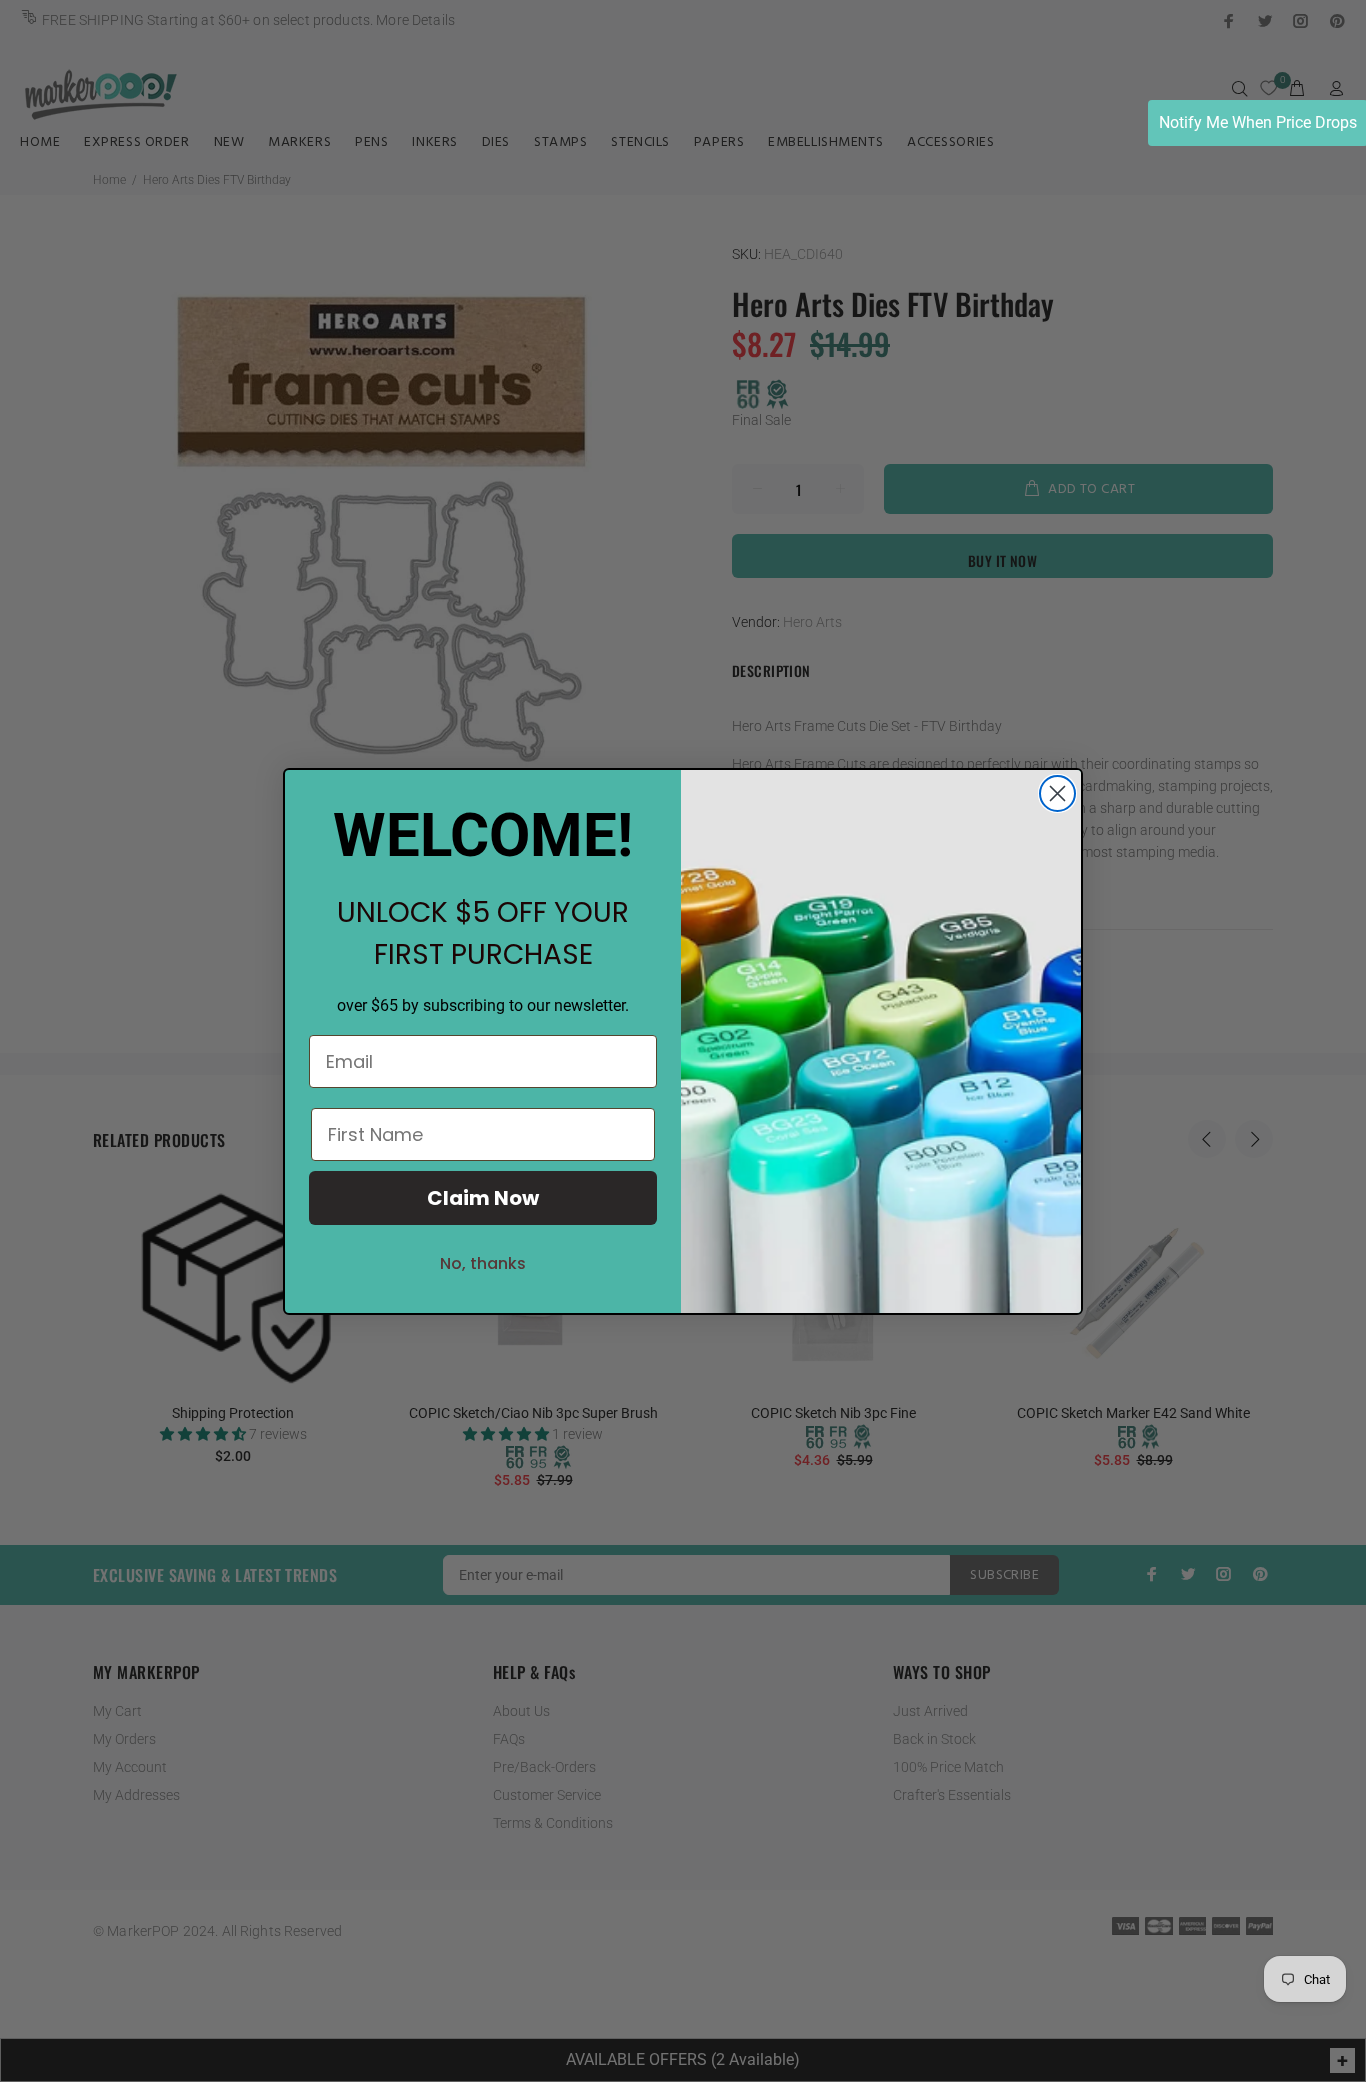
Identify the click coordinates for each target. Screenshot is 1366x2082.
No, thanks (483, 1263)
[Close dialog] (1057, 793)
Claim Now (483, 1198)
